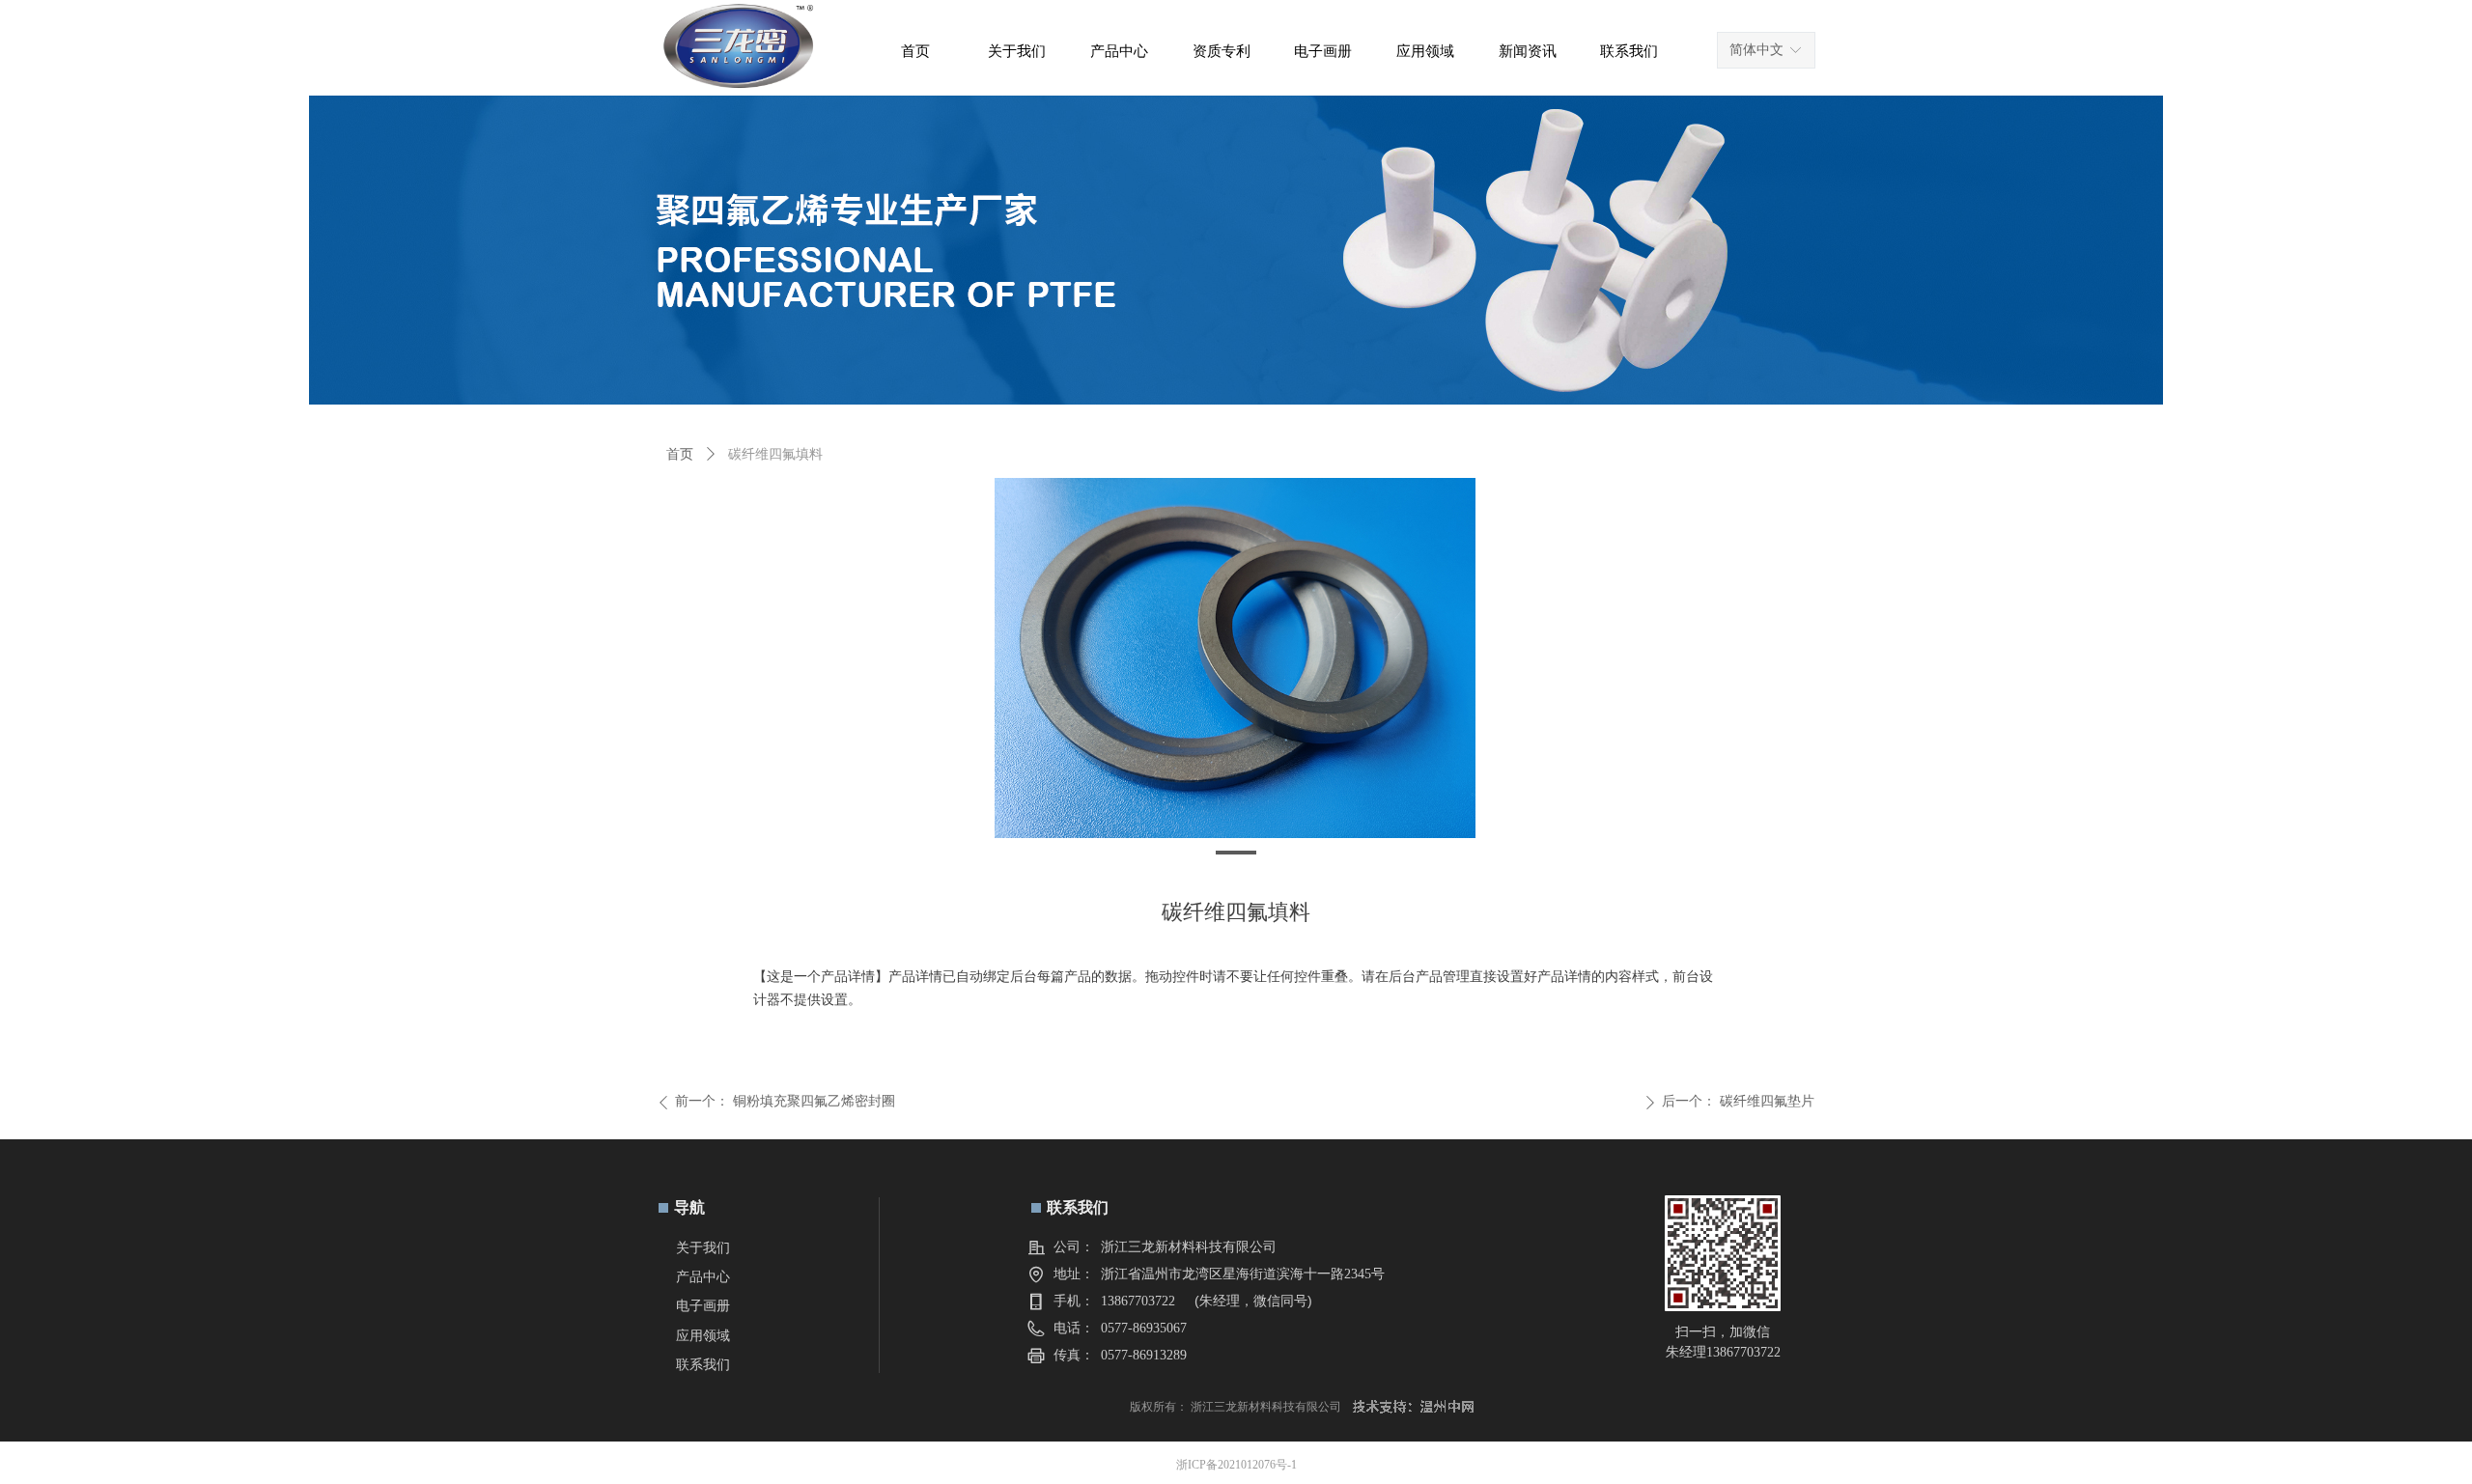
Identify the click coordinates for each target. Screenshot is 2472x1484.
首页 (680, 454)
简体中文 (1756, 50)
